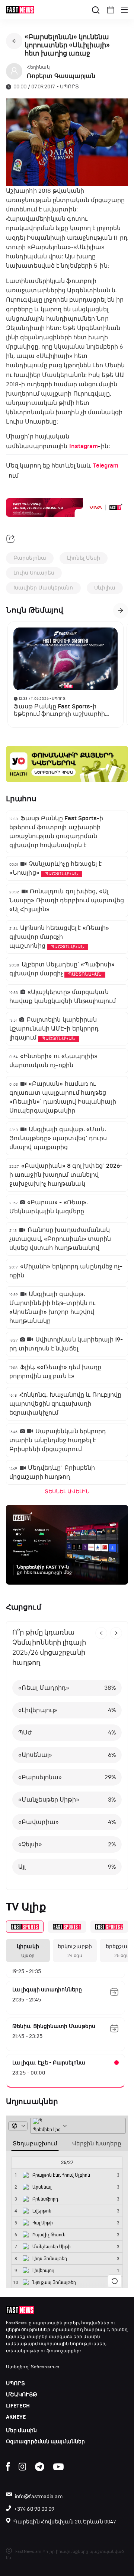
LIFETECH (18, 2406)
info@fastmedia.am (39, 2496)
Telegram (106, 466)
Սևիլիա (105, 588)
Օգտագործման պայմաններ (45, 2442)
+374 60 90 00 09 (34, 2509)
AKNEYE (16, 2417)
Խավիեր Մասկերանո (43, 588)
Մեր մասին (21, 2430)
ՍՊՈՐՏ (16, 2383)
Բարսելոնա (30, 558)
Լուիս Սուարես (34, 573)
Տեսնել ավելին (67, 1492)
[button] (111, 10)
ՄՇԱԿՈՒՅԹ (22, 2395)
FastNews (16, 2323)
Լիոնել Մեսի (84, 558)
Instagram (84, 446)
